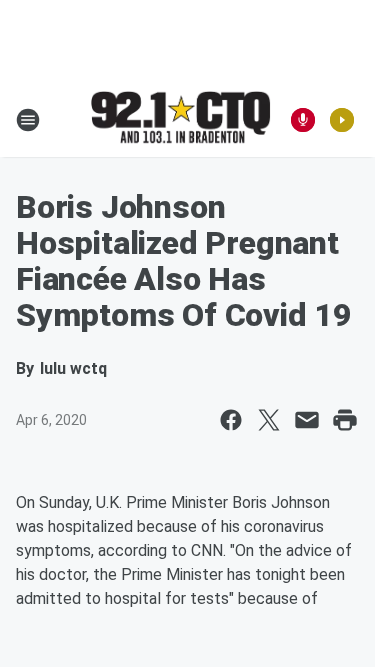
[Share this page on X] (269, 420)
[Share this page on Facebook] (231, 420)
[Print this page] (345, 420)
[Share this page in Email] (307, 420)
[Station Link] (181, 119)
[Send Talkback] (303, 120)
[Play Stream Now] (342, 120)
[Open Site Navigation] (28, 120)
